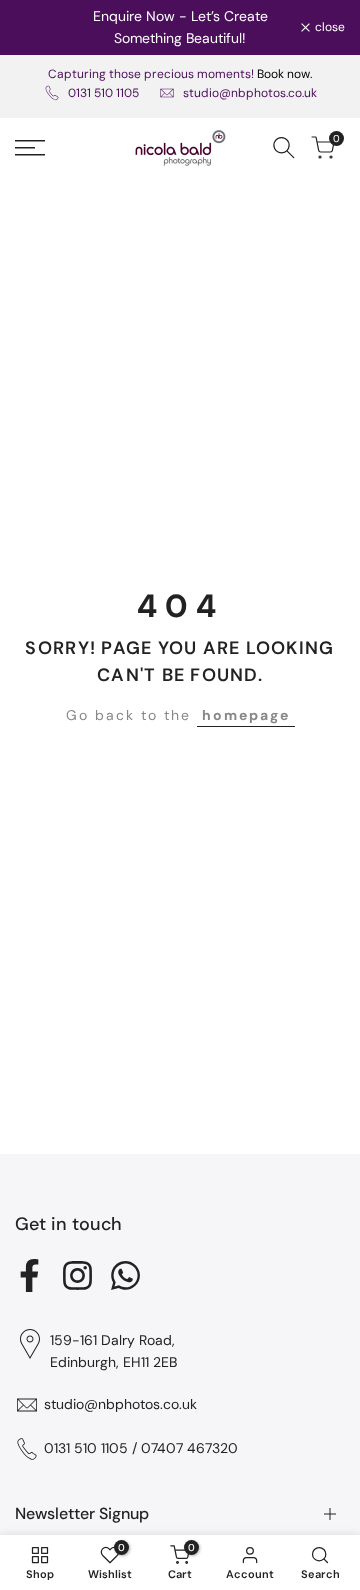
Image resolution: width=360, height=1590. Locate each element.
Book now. (284, 74)
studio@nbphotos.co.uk (250, 93)
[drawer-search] (284, 147)
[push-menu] (30, 148)
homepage (246, 715)
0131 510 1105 (103, 93)
